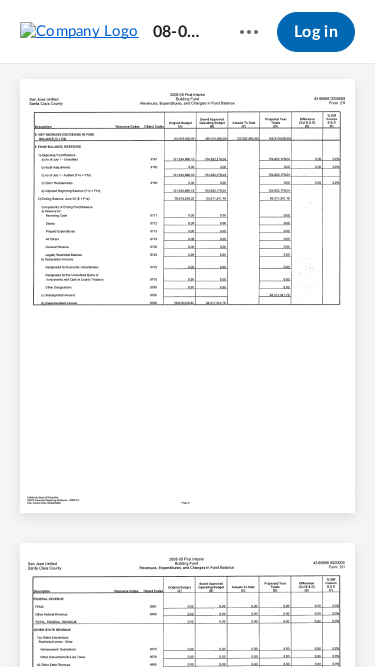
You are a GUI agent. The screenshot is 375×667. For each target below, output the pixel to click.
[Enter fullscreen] (336, 618)
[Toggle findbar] (40, 618)
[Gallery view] (300, 618)
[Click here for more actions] (249, 32)
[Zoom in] (222, 618)
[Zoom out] (154, 618)
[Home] (79, 31)
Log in (316, 32)
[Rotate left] (262, 618)
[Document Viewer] (187, 365)
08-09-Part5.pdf (177, 32)
